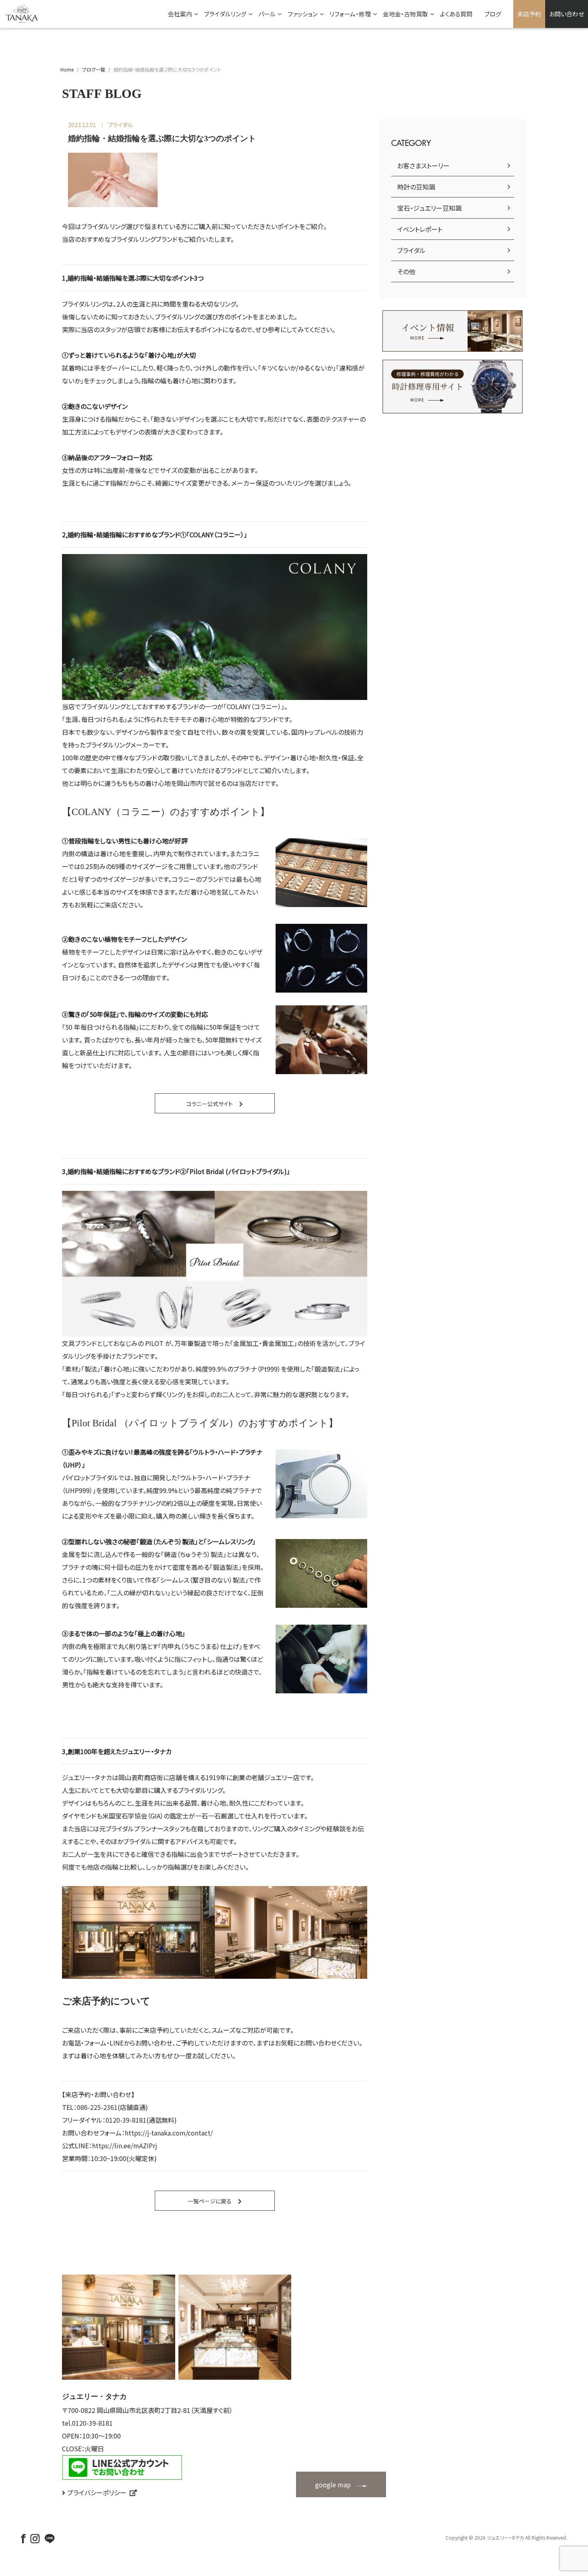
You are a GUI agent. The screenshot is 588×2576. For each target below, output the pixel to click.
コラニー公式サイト (210, 1104)
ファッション (303, 14)
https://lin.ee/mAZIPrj (125, 2145)
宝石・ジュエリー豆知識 (429, 208)
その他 (406, 271)
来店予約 (529, 14)
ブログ (493, 14)
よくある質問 (456, 14)
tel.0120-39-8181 (87, 2423)
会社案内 (180, 14)
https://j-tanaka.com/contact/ (169, 2133)
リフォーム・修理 (350, 14)
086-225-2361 (97, 2107)
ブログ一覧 (94, 69)
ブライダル (411, 250)
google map (333, 2484)
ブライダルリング (225, 14)
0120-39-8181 (126, 2120)
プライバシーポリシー (97, 2492)
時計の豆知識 (416, 187)
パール (267, 14)
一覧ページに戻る (210, 2201)
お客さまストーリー (423, 165)
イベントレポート (420, 229)
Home (67, 69)
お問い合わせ (567, 14)
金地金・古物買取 (405, 14)
